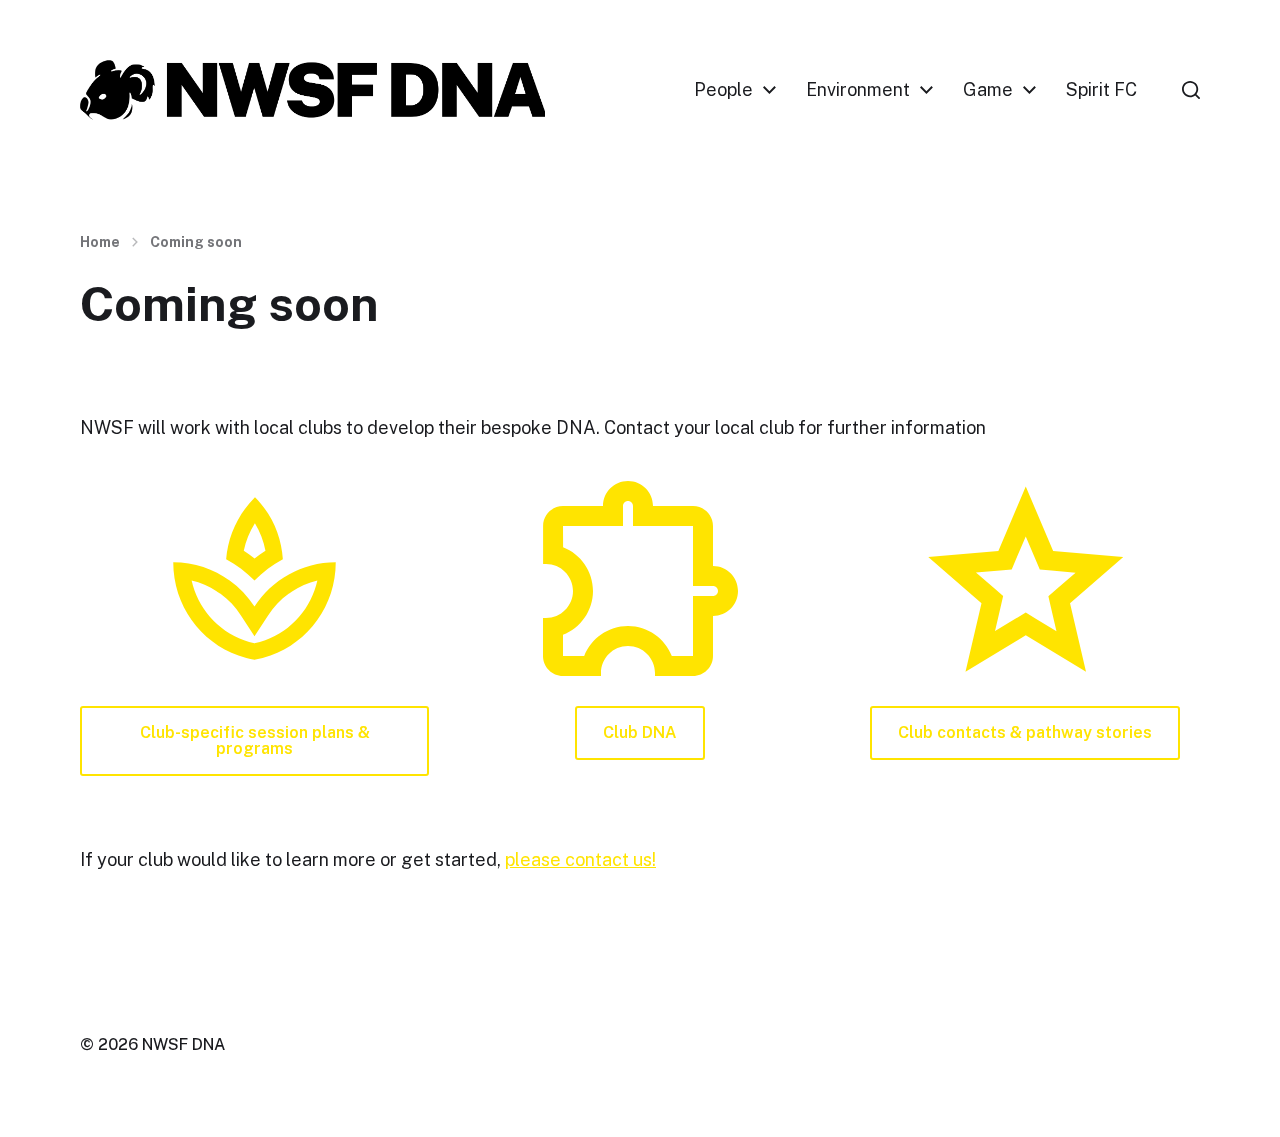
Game (988, 90)
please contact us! (580, 859)
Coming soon (196, 242)
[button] (1191, 90)
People (723, 90)
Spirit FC (1101, 90)
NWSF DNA (183, 1044)
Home (100, 242)
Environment (858, 90)
